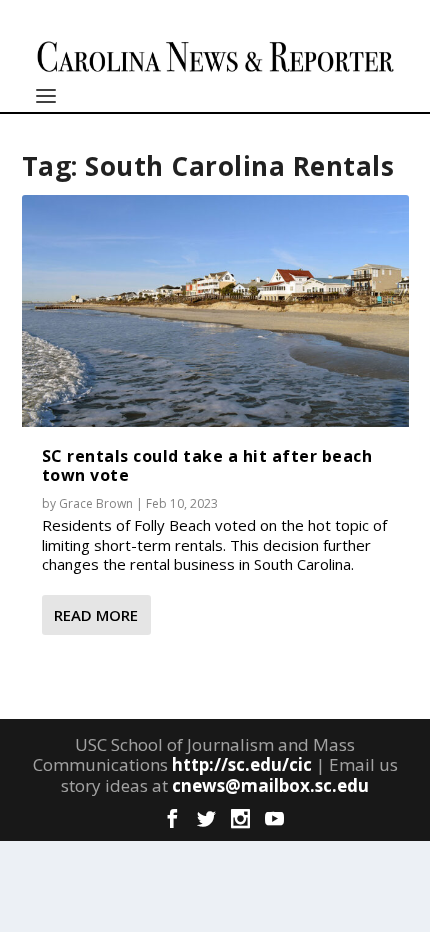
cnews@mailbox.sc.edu (270, 785)
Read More (96, 615)
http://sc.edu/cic (242, 764)
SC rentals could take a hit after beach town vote (207, 465)
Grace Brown (96, 503)
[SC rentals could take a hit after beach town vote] (215, 311)
